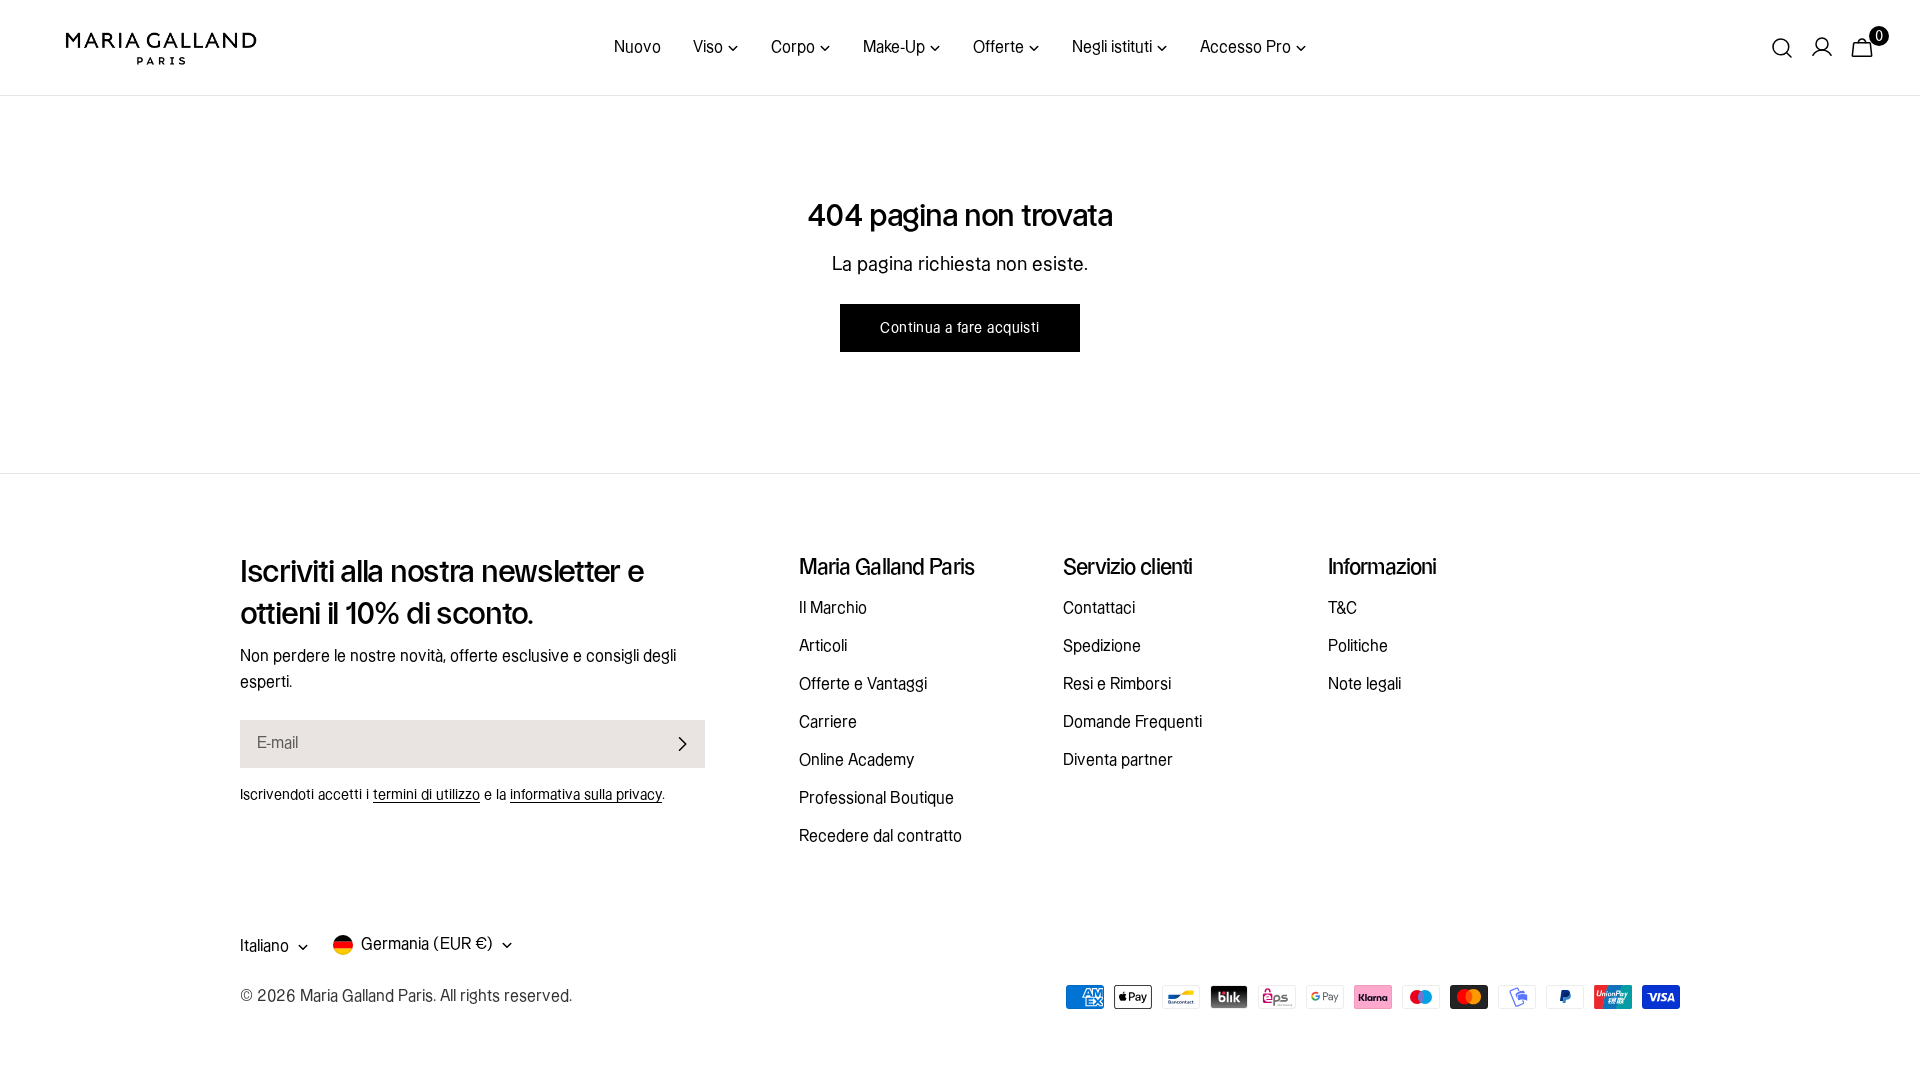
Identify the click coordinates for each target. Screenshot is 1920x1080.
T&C (1342, 608)
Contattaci (1099, 608)
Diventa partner (1118, 760)
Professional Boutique (876, 798)
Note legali (1364, 684)
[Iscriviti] (682, 744)
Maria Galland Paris (366, 996)
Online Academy (856, 760)
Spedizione (1102, 646)
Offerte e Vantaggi (863, 684)
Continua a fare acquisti (959, 328)
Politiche (1358, 646)
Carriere (828, 722)
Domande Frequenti (1132, 722)
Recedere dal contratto (880, 836)
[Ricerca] (1782, 48)
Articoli (823, 646)
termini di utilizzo (426, 795)
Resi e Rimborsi (1117, 684)
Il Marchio (833, 608)
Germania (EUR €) (427, 944)
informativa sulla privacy (586, 795)
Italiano (264, 946)
